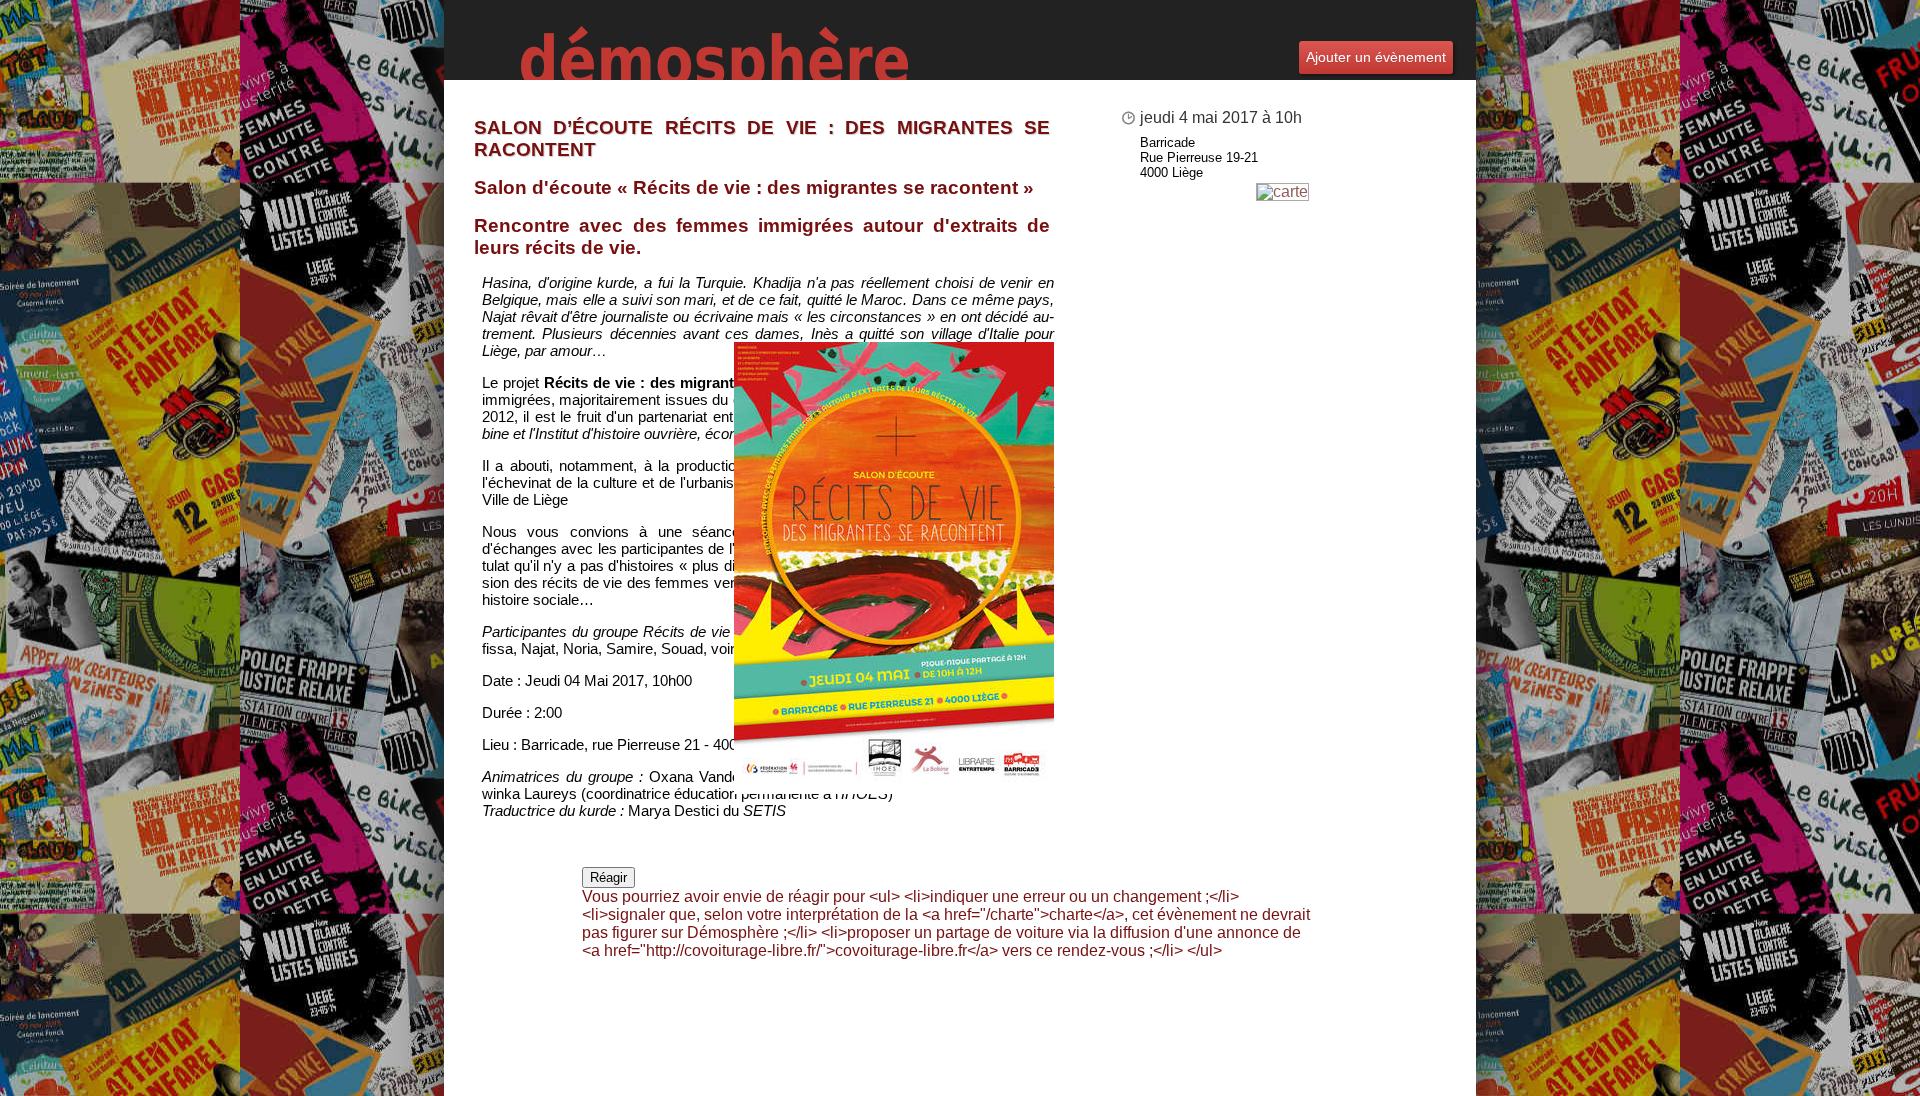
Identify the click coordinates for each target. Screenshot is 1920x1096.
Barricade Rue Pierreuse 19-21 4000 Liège (1199, 157)
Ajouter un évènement (1376, 57)
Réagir (608, 877)
